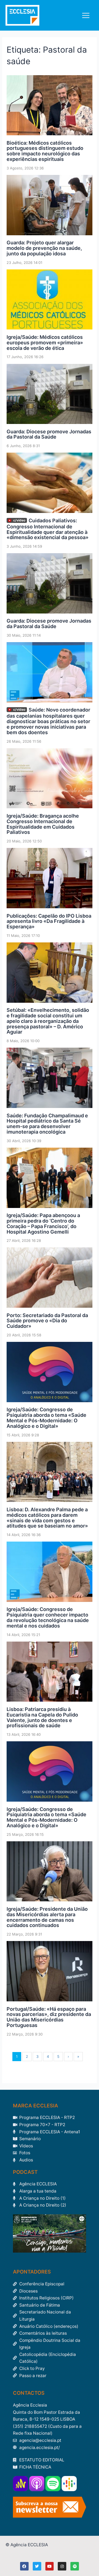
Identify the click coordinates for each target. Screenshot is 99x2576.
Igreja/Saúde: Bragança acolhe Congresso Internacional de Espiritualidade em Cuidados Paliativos (43, 824)
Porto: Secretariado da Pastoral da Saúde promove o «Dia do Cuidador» (47, 1321)
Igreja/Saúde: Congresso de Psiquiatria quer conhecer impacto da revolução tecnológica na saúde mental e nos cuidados (48, 1617)
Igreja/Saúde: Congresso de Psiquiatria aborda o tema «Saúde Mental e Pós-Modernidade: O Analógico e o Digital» (46, 1418)
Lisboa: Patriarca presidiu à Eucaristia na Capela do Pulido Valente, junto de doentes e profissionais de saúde (42, 1717)
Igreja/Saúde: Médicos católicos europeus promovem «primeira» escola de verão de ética (45, 343)
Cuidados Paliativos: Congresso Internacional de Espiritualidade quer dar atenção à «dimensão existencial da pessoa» (48, 529)
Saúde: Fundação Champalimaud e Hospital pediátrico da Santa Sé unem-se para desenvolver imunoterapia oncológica (47, 1124)
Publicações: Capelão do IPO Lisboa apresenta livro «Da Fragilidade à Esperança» (49, 921)
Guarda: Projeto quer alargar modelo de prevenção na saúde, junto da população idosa (44, 248)
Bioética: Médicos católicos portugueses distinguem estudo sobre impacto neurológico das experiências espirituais (45, 151)
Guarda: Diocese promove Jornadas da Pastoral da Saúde (49, 434)
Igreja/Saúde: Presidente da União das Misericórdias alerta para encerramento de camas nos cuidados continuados (47, 1917)
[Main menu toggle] (86, 15)
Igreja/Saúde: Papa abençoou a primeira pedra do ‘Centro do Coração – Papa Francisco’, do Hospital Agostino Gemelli (43, 1223)
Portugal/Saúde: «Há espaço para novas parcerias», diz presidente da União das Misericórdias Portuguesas (49, 2017)
